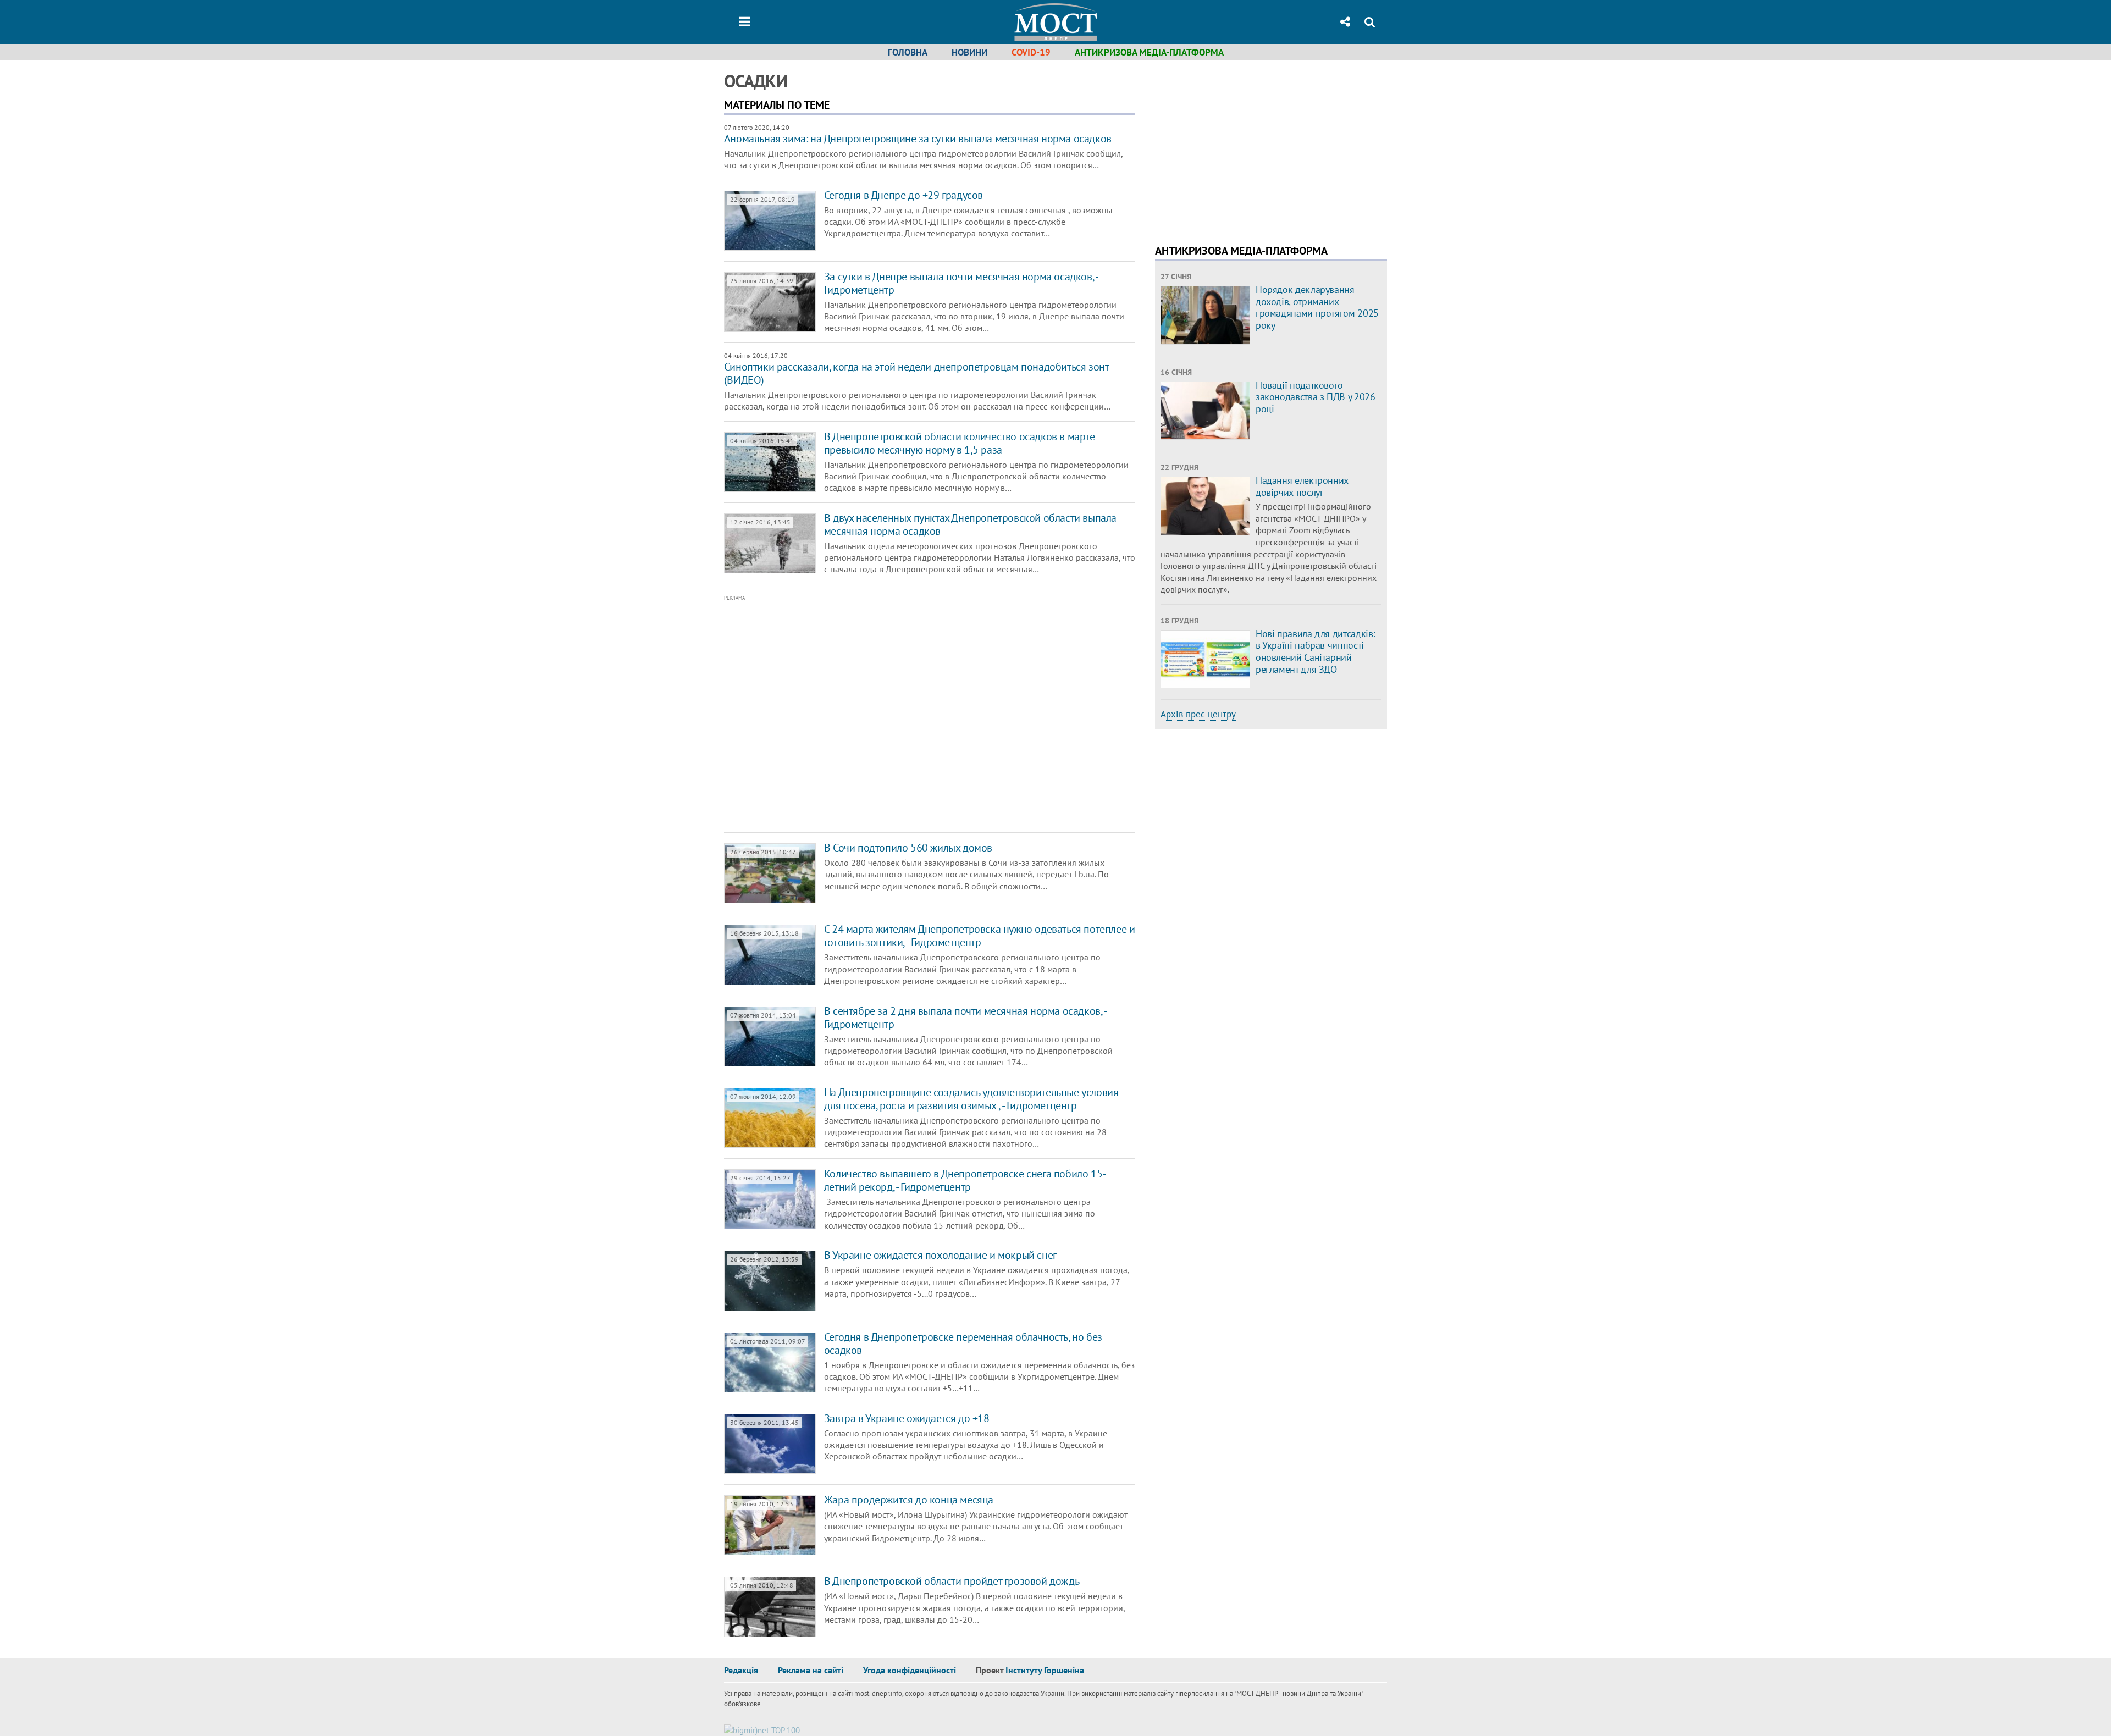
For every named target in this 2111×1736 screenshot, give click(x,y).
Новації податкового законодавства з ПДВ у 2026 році (1316, 397)
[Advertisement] (883, 714)
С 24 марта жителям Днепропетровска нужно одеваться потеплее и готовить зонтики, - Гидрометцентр (980, 936)
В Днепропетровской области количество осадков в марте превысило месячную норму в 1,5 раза (960, 443)
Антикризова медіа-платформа (1149, 52)
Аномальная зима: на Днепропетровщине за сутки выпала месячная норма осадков (918, 139)
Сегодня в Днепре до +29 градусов (903, 195)
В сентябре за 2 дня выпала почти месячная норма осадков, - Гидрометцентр (965, 1018)
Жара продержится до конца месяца (909, 1500)
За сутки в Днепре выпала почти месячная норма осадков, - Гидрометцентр (961, 283)
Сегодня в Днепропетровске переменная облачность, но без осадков (963, 1344)
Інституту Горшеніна (1045, 1670)
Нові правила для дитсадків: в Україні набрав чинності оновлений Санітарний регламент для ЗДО (1315, 651)
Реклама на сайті (811, 1670)
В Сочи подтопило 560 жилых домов (908, 848)
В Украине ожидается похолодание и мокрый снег (940, 1255)
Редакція (741, 1670)
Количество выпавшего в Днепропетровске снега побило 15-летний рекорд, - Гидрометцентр (965, 1180)
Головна (908, 52)
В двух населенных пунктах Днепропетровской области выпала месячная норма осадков (970, 524)
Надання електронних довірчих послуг (1302, 486)
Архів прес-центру (1198, 714)
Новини (969, 52)
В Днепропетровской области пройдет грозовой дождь (952, 1581)
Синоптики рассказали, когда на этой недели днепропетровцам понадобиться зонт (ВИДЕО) (916, 373)
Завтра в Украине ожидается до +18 (907, 1418)
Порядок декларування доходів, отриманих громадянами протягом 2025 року (1317, 307)
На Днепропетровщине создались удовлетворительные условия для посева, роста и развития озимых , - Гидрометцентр (971, 1099)
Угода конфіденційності (910, 1670)
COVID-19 (1031, 52)
